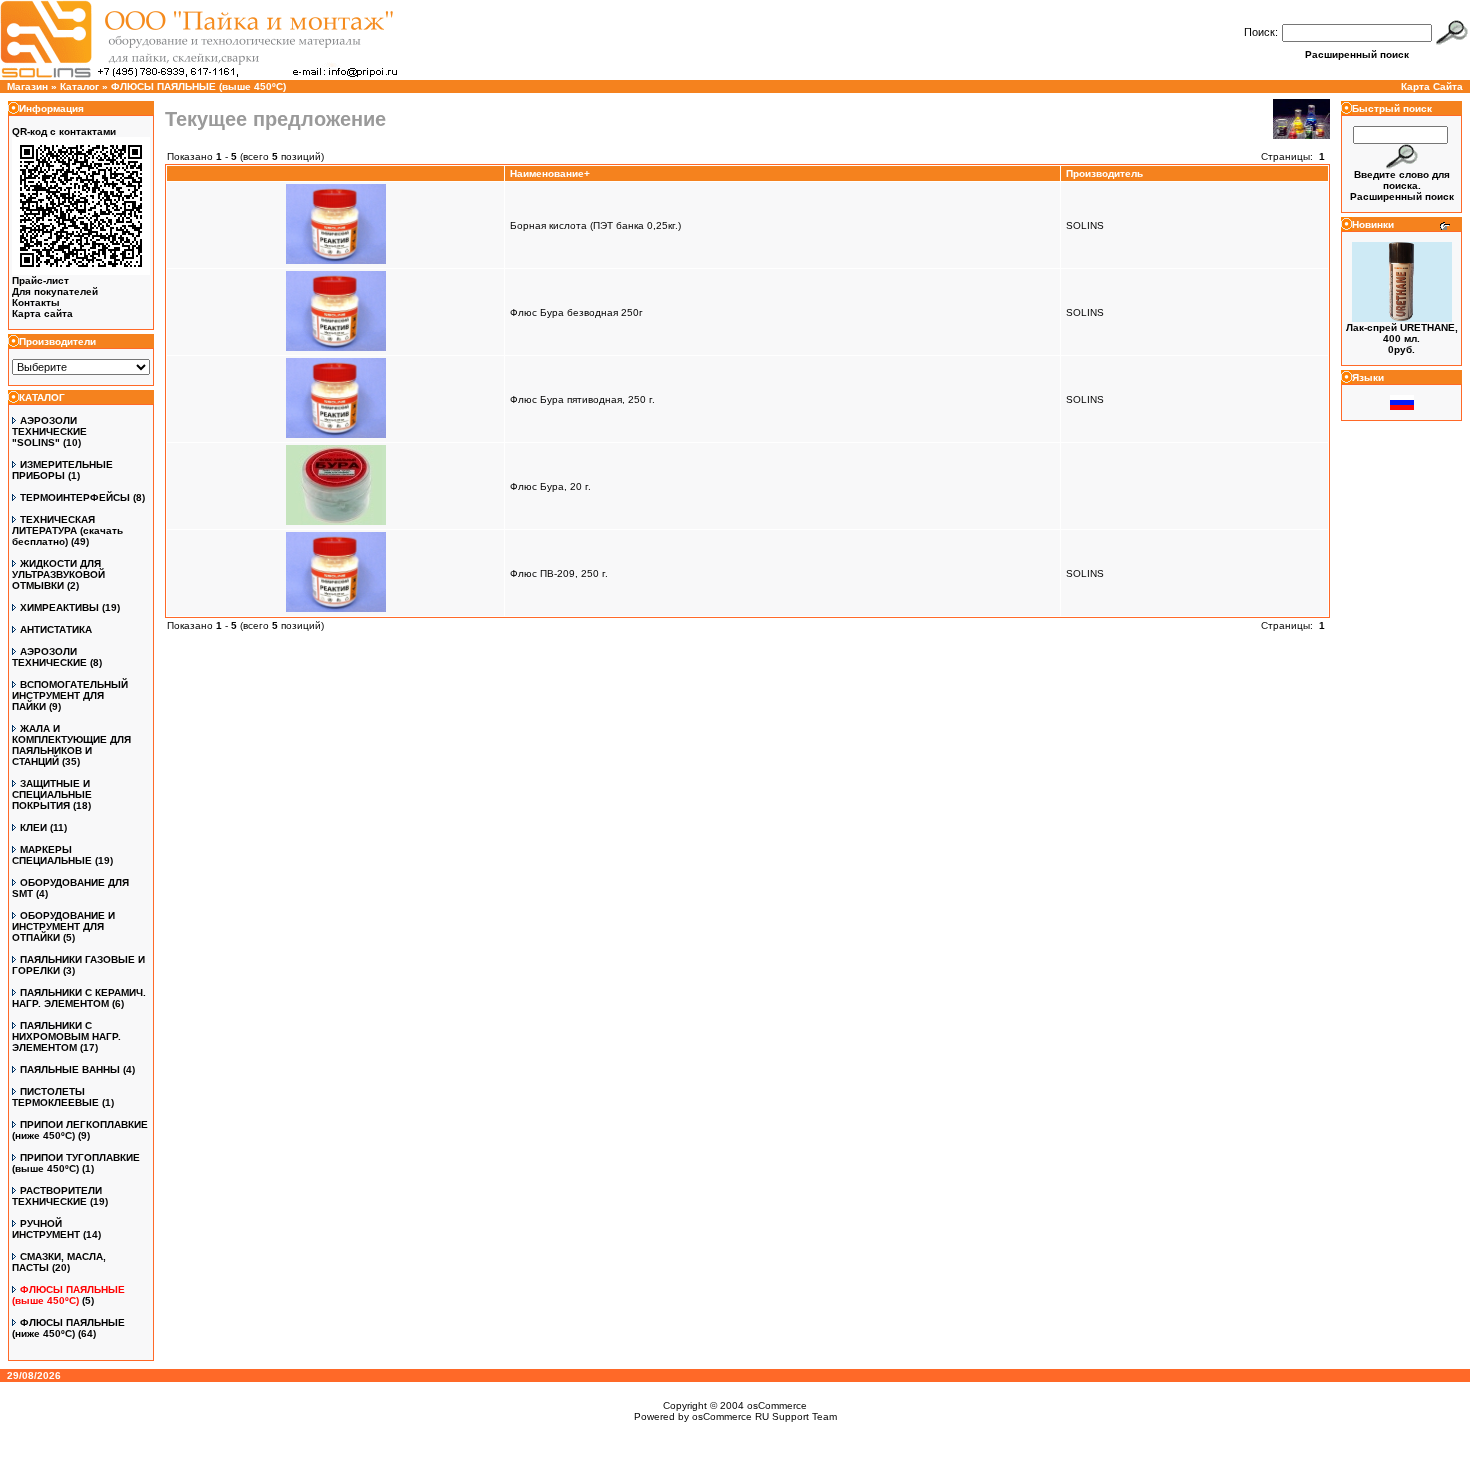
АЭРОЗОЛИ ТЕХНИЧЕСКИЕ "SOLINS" (49, 431)
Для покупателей (55, 291)
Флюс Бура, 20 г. (550, 486)
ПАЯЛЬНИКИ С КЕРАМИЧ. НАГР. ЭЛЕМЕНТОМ (79, 998)
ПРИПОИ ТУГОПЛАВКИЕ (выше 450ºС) (76, 1163)
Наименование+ (550, 173)
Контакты (36, 302)
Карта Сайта (1432, 86)
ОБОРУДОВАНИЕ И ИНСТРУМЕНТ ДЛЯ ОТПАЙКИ (63, 926)
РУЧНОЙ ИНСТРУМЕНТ (46, 1229)
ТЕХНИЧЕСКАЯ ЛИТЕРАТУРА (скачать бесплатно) (67, 530)
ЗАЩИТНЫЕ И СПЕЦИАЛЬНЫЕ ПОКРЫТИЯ (52, 794)
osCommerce (777, 1405)
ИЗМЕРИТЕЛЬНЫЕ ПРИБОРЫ (62, 470)
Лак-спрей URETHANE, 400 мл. (1402, 333)
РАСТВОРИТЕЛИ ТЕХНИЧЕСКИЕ (57, 1196)
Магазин (27, 86)
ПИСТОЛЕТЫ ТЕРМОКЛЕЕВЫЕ (55, 1097)
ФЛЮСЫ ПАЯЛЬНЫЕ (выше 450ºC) (198, 86)
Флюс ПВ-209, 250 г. (559, 573)
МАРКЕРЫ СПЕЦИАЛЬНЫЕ (52, 855)
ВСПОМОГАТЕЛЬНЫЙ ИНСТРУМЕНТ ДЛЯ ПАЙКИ (70, 695)
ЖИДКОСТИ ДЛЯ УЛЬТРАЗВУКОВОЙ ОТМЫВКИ (58, 574)
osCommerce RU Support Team (764, 1416)
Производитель (1104, 173)
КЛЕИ (33, 827)
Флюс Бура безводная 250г (576, 312)
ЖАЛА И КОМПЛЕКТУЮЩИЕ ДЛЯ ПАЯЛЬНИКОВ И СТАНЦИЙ (71, 745)
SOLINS (1085, 225)
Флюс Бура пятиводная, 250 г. (582, 399)
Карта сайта (42, 313)
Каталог (79, 86)
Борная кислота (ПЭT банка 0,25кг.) (595, 225)
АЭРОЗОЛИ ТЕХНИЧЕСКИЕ (49, 657)
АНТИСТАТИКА (56, 629)
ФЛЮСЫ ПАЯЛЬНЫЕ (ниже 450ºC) (68, 1328)
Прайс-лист (40, 280)
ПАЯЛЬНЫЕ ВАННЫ (70, 1069)
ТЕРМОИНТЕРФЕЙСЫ (75, 497)
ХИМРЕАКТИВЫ (59, 607)
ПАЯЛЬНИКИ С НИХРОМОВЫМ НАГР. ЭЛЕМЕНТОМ (66, 1036)
